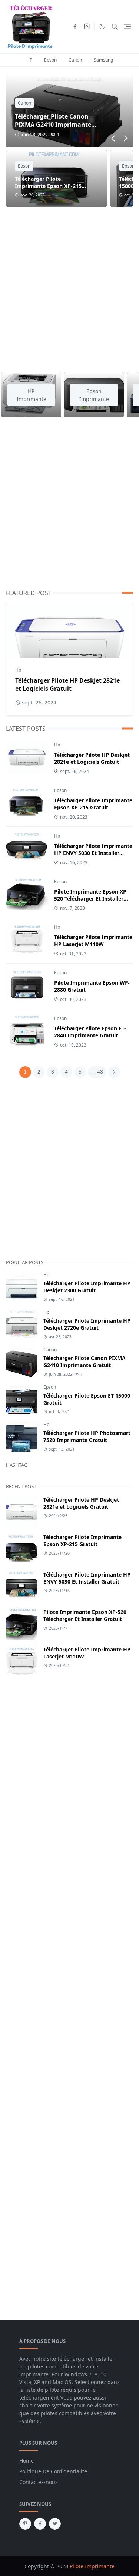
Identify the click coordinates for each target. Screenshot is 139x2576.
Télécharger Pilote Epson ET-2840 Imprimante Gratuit (90, 1032)
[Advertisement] (69, 285)
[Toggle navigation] (127, 26)
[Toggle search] (115, 27)
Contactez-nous (39, 2482)
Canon (75, 60)
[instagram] (87, 27)
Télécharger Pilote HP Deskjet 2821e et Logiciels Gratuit (67, 684)
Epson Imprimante (94, 395)
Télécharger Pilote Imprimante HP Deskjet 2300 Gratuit (87, 1287)
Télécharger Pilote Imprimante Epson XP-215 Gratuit (48, 186)
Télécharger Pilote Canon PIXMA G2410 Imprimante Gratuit (53, 125)
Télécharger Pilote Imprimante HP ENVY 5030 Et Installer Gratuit (93, 853)
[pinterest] (25, 2524)
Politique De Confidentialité (53, 2471)
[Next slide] (125, 139)
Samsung (103, 60)
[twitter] (55, 2524)
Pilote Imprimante (92, 2566)
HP (29, 60)
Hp (18, 670)
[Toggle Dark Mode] (102, 26)
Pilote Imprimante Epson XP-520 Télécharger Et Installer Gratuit (91, 899)
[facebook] (75, 27)
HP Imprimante (32, 395)
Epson (50, 60)
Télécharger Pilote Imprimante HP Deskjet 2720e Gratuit (87, 1324)
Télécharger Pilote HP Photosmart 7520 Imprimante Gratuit (87, 1436)
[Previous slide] (113, 139)
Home (27, 2461)
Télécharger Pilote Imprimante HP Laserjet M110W (93, 941)
